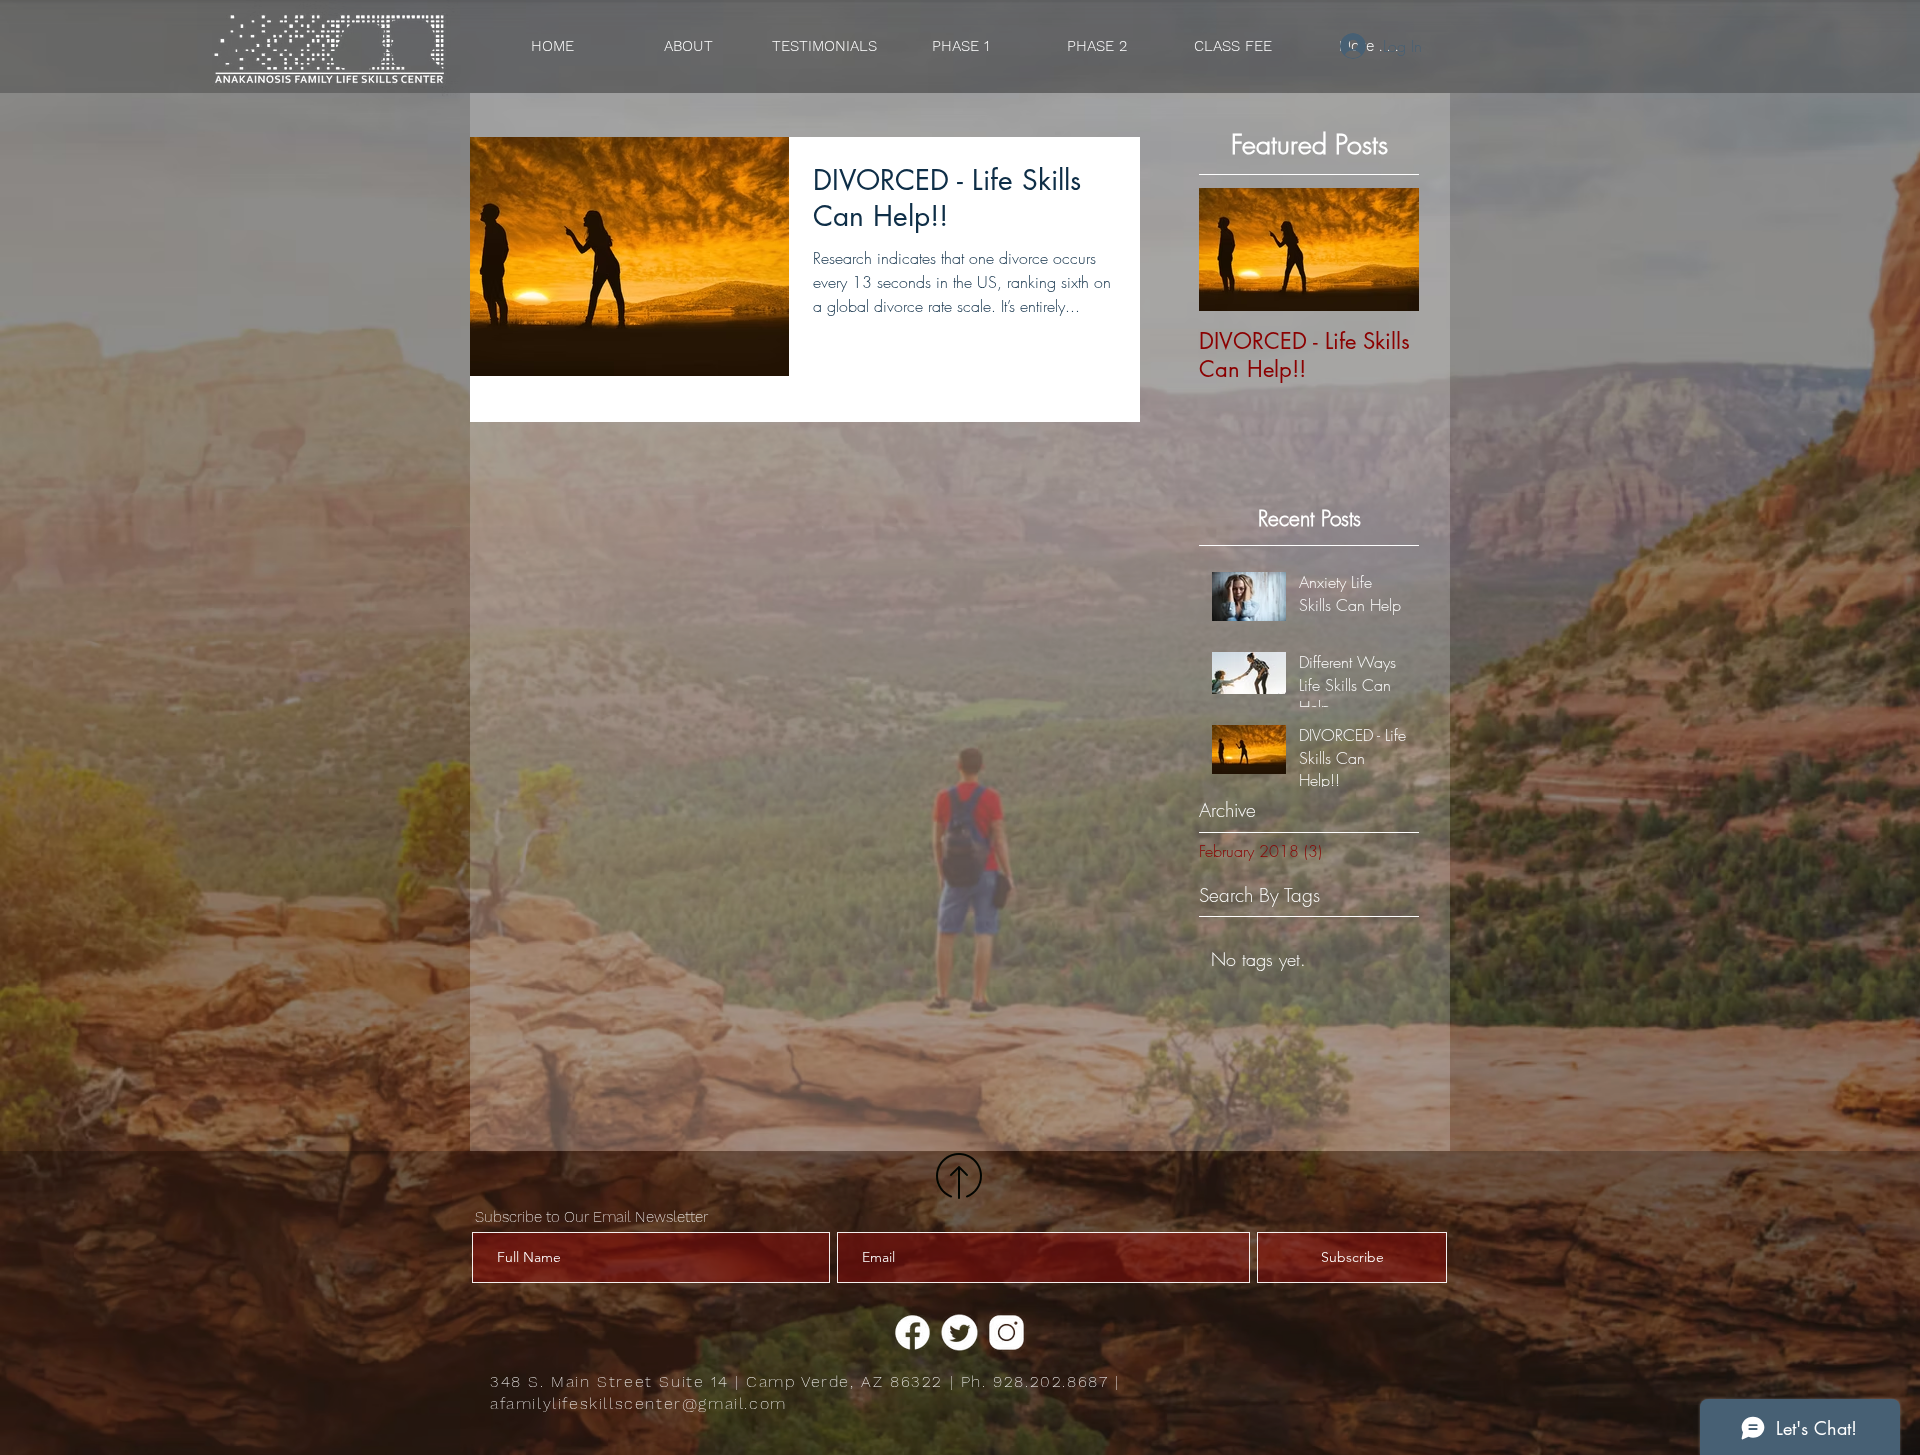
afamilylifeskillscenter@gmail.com (638, 1403)
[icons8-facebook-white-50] (912, 1332)
